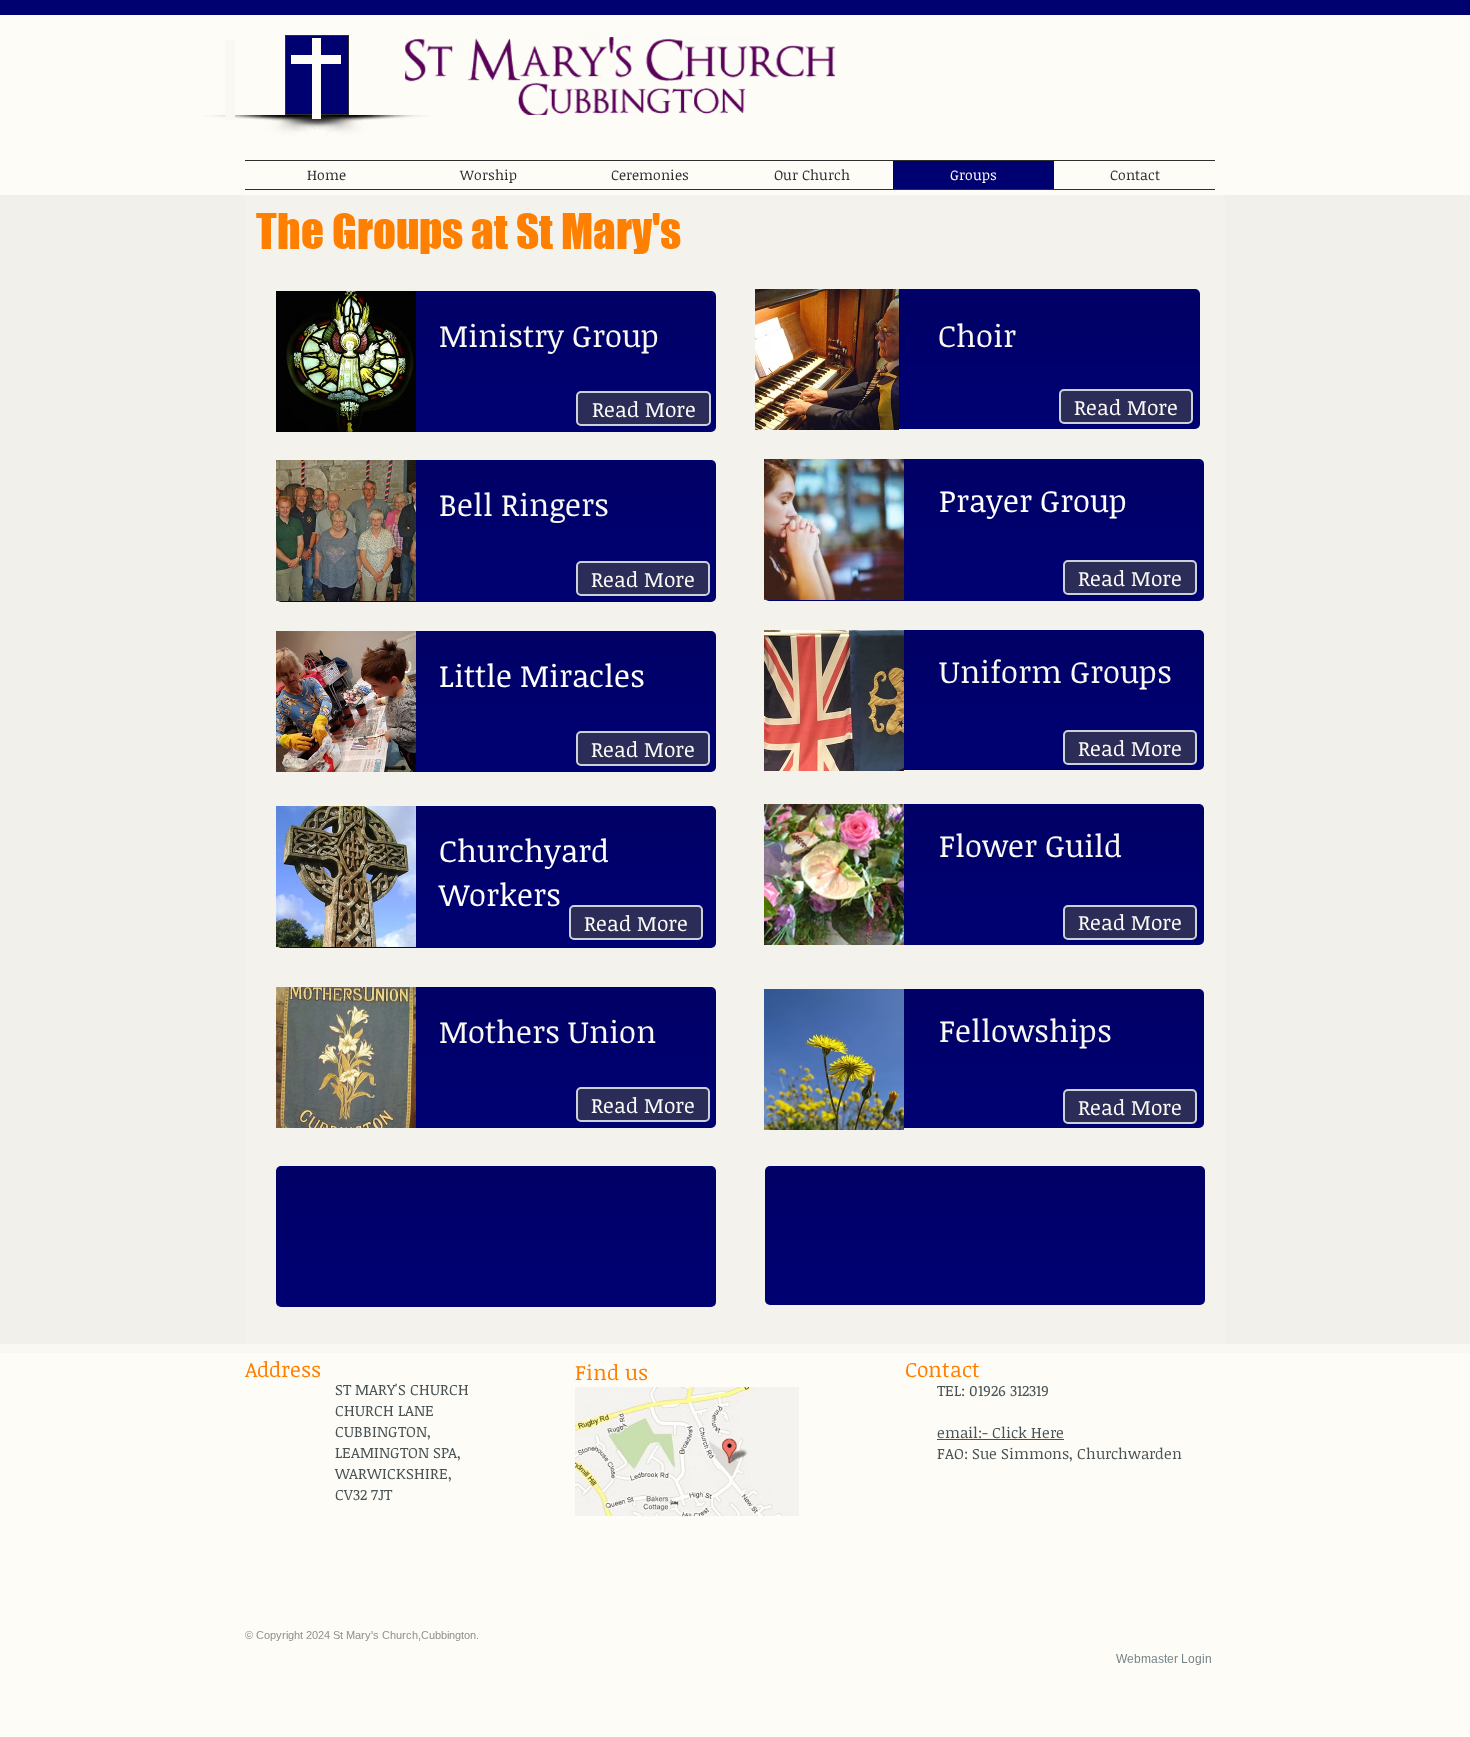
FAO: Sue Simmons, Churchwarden (1059, 1453)
